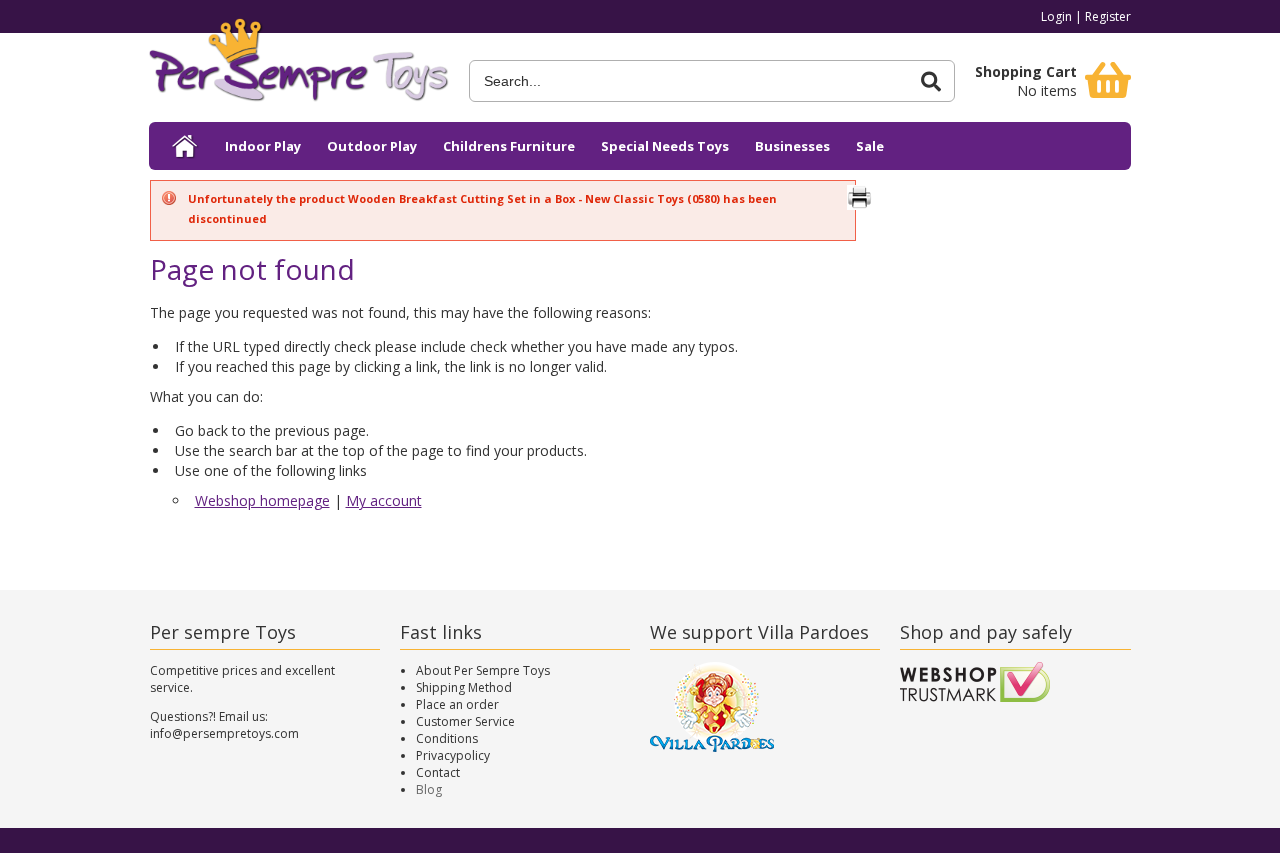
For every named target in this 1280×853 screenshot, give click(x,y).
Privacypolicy (453, 755)
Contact (438, 772)
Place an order (457, 704)
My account (384, 500)
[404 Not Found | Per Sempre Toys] (299, 67)
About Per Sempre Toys (483, 670)
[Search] (931, 81)
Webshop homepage (262, 500)
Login (1056, 16)
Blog (429, 789)
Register (1108, 16)
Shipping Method (464, 687)
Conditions (447, 738)
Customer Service (465, 721)
